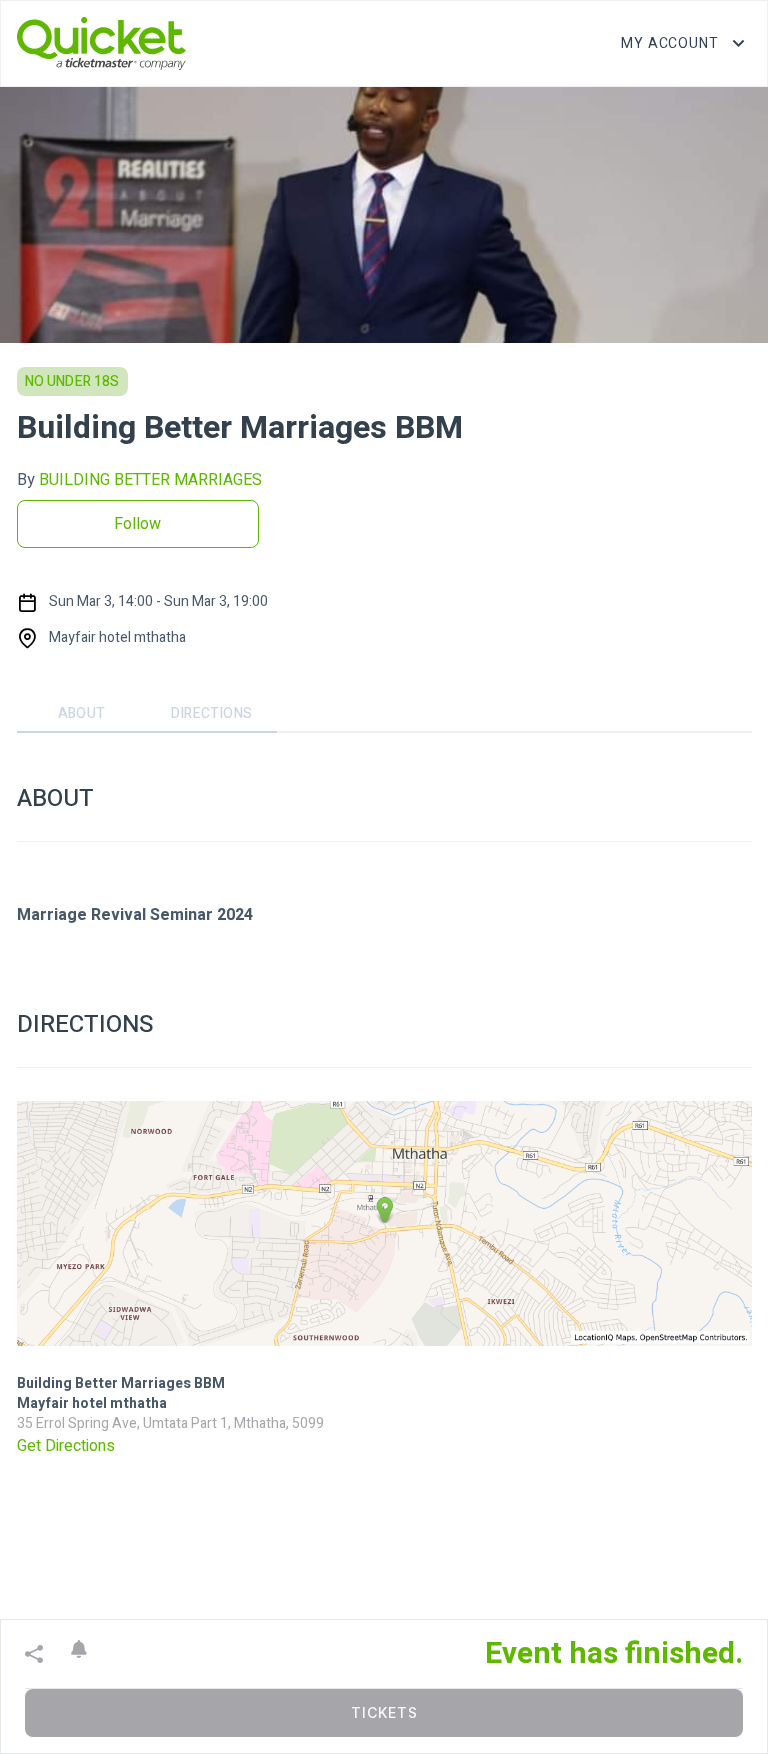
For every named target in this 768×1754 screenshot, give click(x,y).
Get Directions (66, 1446)
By (139, 480)
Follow (137, 524)
